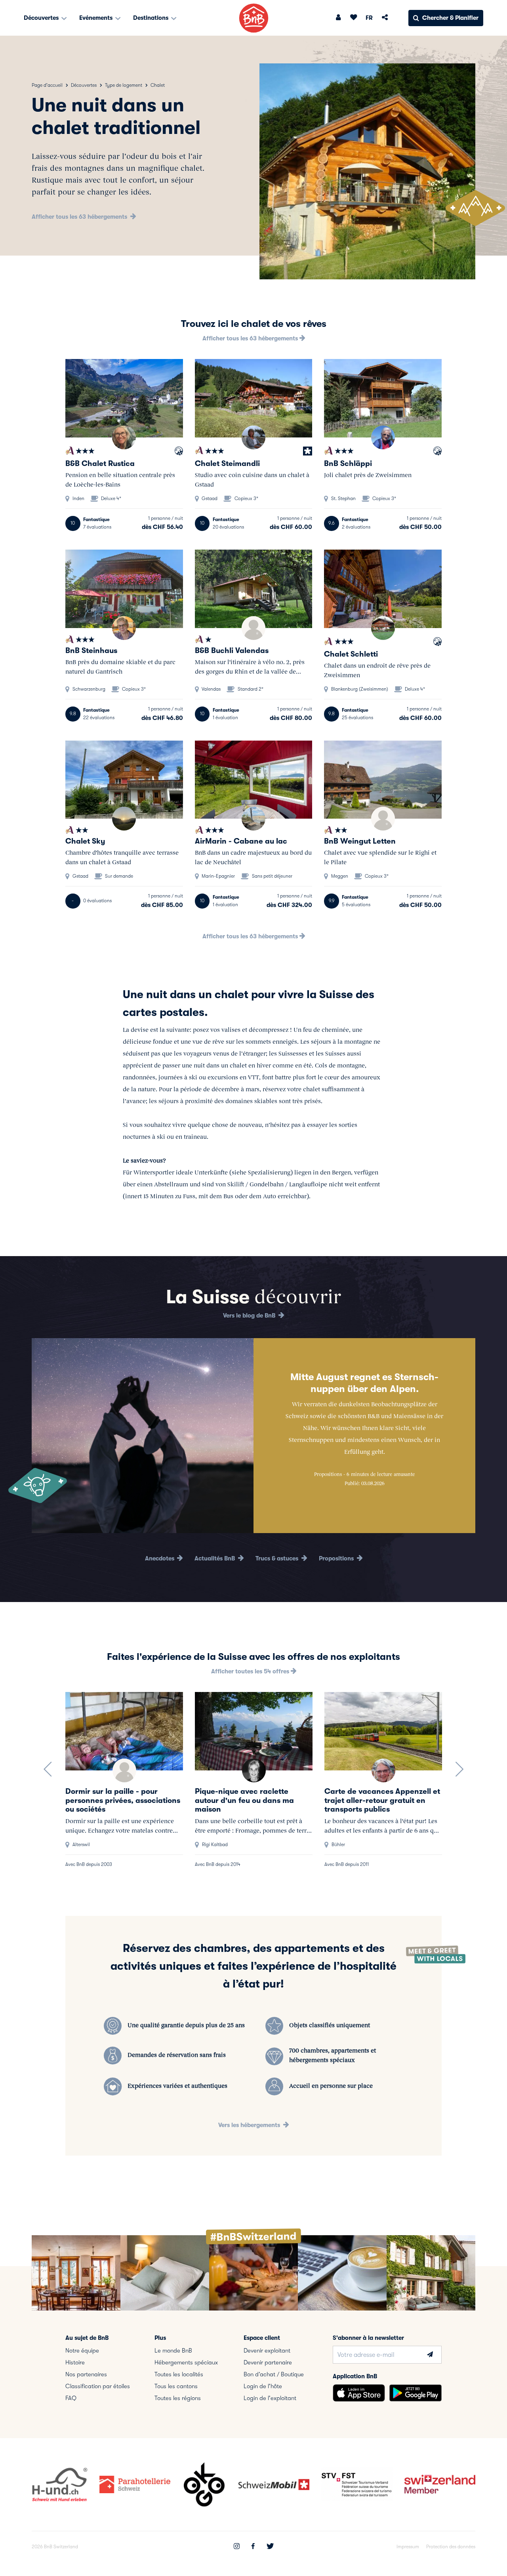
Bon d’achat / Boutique (274, 2374)
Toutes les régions (178, 2398)
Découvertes (42, 18)
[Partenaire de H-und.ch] (179, 452)
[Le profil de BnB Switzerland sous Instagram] (237, 2547)
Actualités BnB (215, 1558)
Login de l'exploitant (270, 2398)
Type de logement (124, 85)
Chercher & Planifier (450, 18)
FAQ (71, 2398)
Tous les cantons (176, 2386)
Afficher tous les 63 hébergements (80, 217)
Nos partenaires (86, 2374)
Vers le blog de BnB (250, 1316)
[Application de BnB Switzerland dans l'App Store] (359, 2393)
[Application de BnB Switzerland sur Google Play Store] (416, 2393)
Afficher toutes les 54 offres (251, 1671)
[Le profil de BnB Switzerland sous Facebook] (253, 2547)
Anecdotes (160, 1558)
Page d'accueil (47, 85)
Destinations (152, 18)
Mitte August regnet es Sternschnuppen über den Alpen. (364, 1383)
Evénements (97, 18)
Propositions (337, 1558)
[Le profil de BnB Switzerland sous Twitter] (270, 2547)
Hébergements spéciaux (186, 2362)
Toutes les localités (179, 2374)
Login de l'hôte (263, 2386)
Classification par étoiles (98, 2386)
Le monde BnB (173, 2351)
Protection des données (451, 2547)
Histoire (75, 2362)
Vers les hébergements (250, 2125)
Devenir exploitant (267, 2351)
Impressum (408, 2547)
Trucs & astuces (278, 1558)
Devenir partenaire (268, 2362)
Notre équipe (82, 2351)
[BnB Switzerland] (254, 18)
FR (369, 18)
